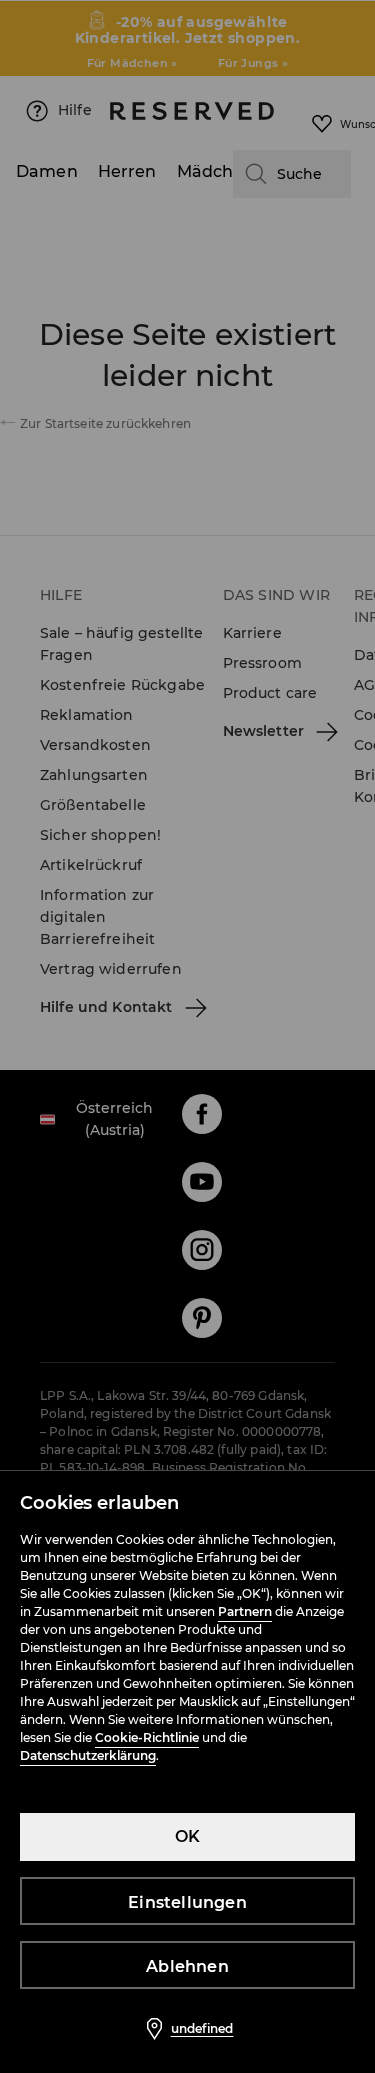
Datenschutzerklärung (88, 1755)
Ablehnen (187, 1966)
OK (187, 1836)
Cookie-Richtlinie (147, 1737)
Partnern (245, 1611)
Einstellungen (187, 1902)
